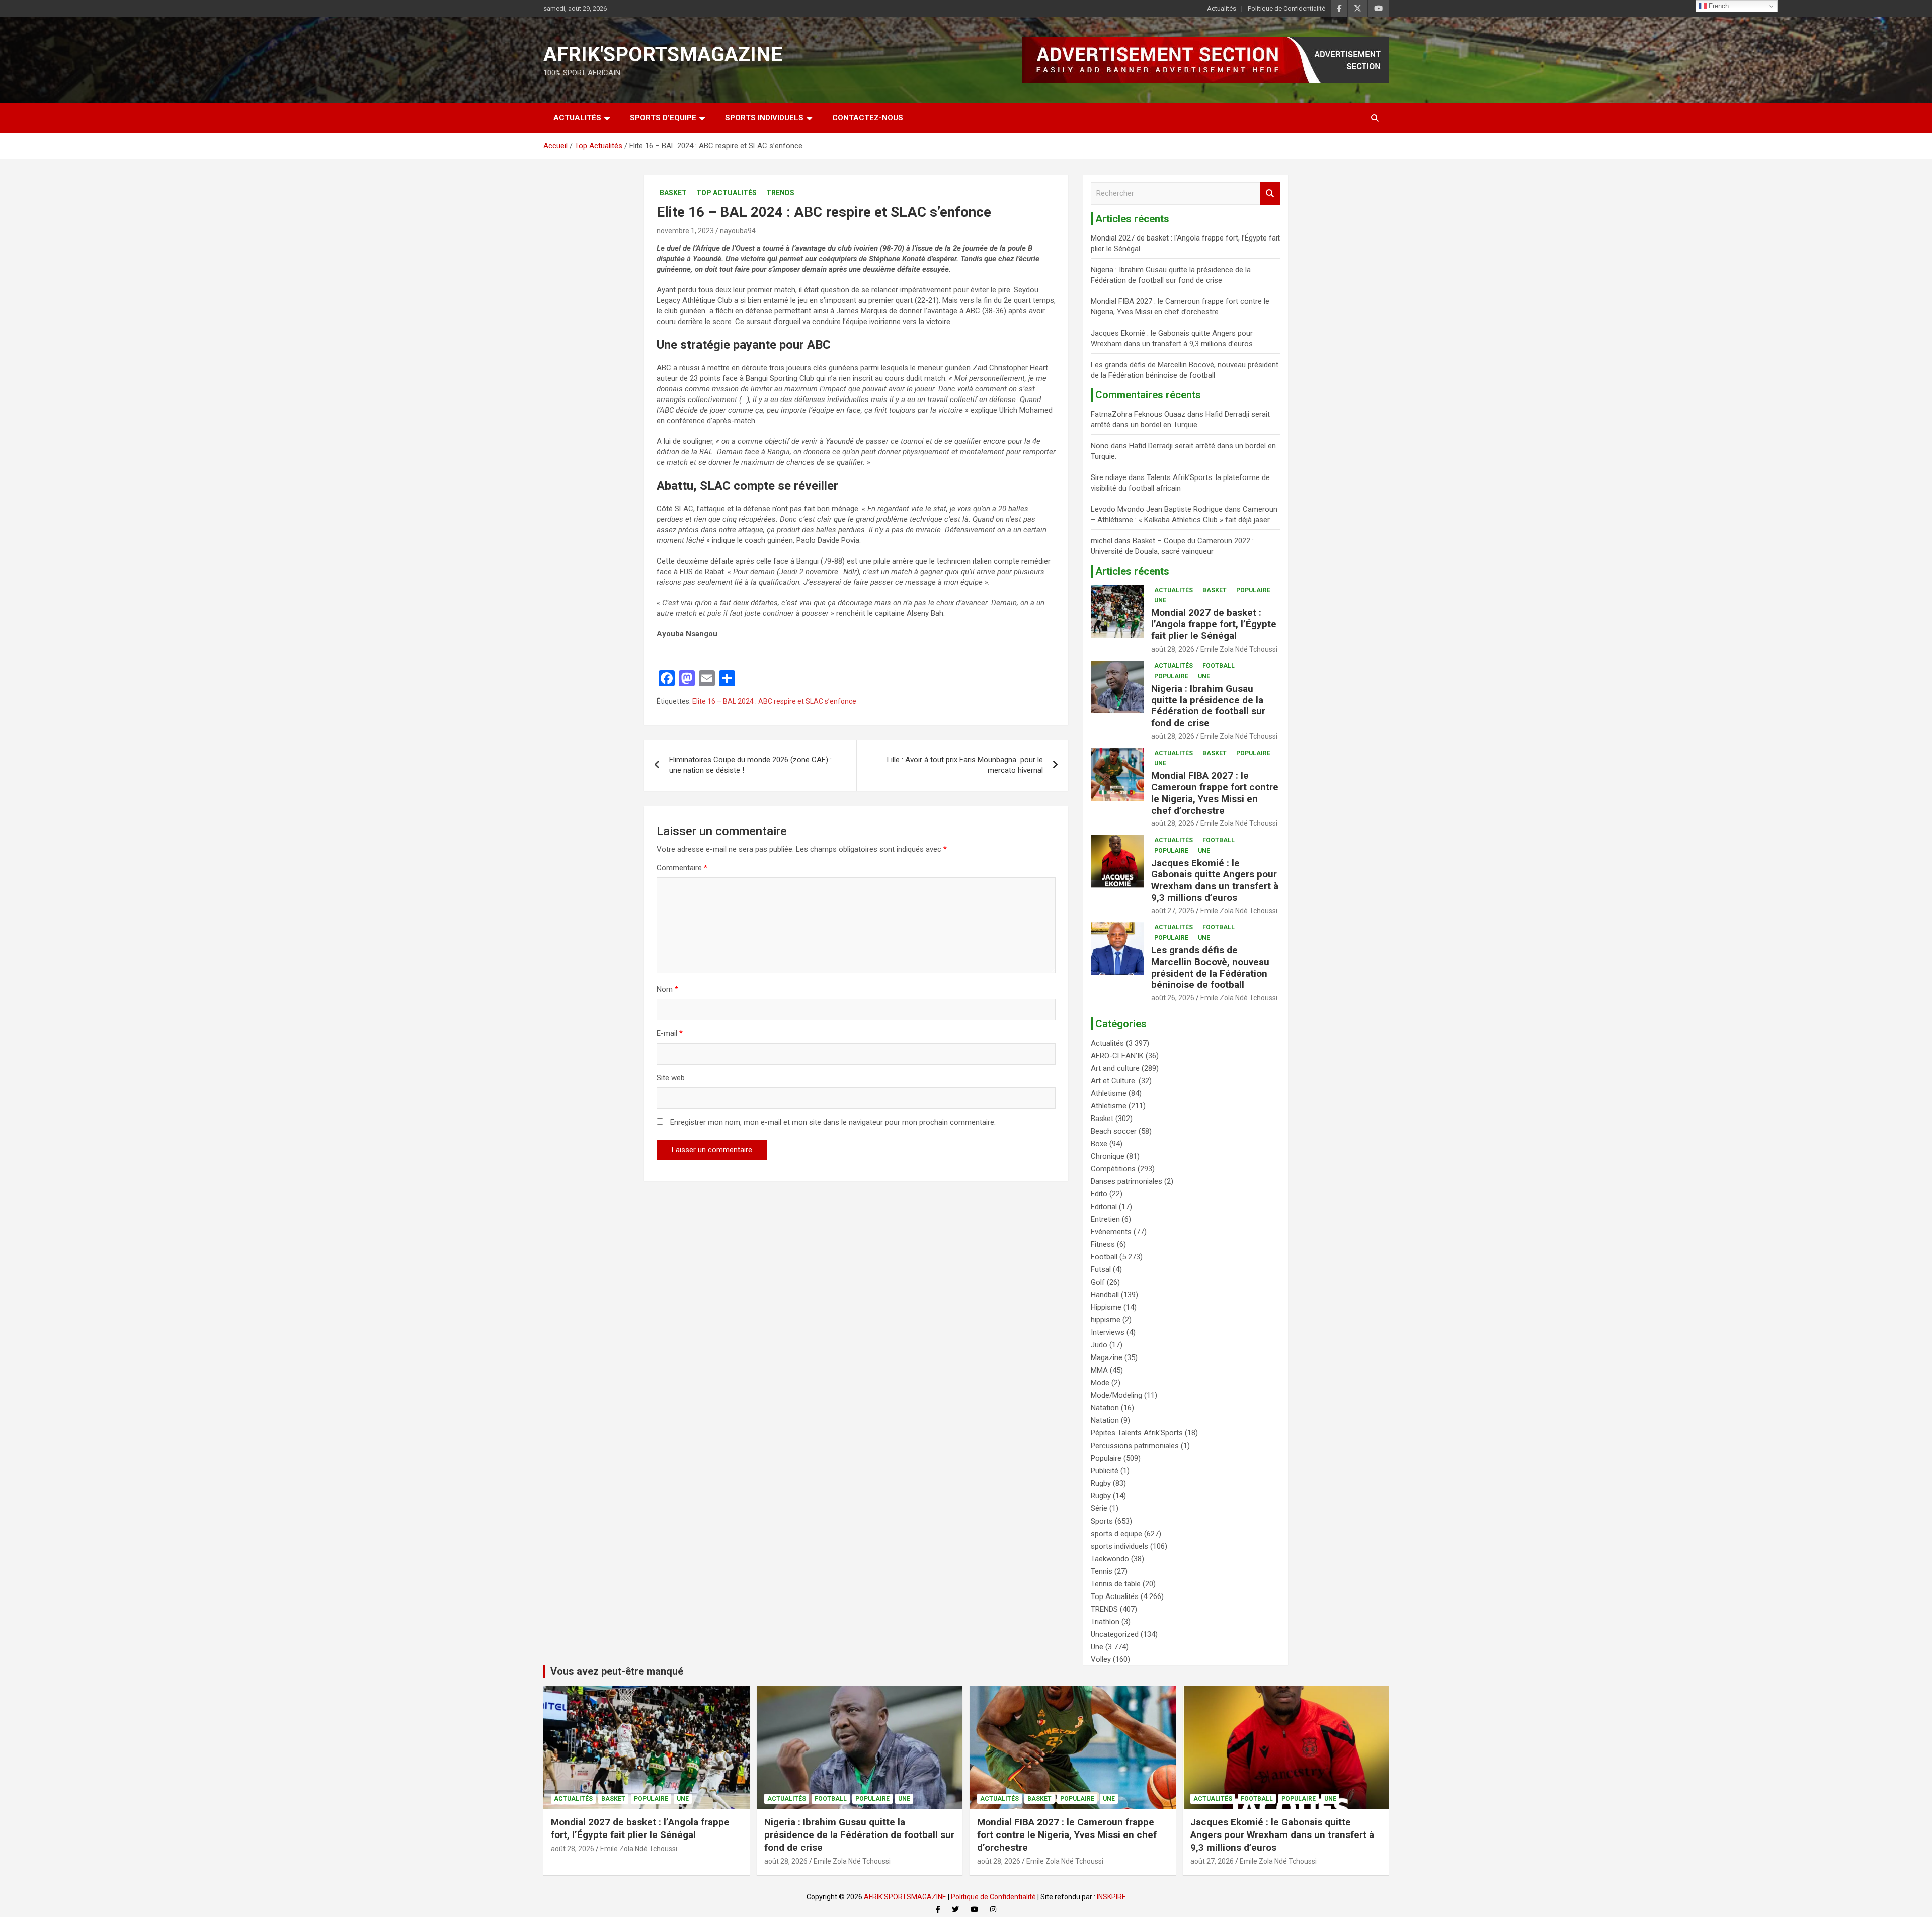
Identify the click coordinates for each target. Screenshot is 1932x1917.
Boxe (1099, 1144)
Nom (667, 989)
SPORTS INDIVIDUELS (764, 118)
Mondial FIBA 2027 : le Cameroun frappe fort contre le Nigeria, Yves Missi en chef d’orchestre (1215, 793)
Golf (1098, 1282)
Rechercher (1270, 193)
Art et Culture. (1114, 1081)
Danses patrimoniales (1126, 1181)
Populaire (1253, 590)
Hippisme (1106, 1307)
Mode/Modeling (1116, 1395)
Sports (1102, 1521)
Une (1160, 600)
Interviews (1108, 1332)
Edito (1099, 1194)
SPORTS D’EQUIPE (663, 118)
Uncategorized (1115, 1634)
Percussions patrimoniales (1135, 1446)
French (1718, 6)
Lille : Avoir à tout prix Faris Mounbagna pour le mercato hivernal (965, 765)
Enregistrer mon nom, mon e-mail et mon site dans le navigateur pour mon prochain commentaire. (833, 1122)
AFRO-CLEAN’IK (1117, 1056)
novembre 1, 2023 (685, 231)
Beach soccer (1114, 1131)
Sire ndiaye (1109, 477)
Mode (1100, 1383)
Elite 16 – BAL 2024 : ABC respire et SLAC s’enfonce (774, 701)
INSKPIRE (1111, 1897)
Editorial (1104, 1207)
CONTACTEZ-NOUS (868, 118)
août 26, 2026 (1173, 998)
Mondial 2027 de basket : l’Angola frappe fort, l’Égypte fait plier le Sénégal (1214, 624)
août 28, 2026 (1173, 649)
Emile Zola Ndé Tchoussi (1239, 649)
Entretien (1105, 1219)
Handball (1105, 1295)
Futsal (1101, 1269)
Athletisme (1109, 1093)
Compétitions (1113, 1169)
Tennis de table (1116, 1584)
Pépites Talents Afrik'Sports (1137, 1433)
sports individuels (1119, 1546)
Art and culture (1115, 1068)
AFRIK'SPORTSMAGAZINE (663, 55)
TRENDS (780, 193)
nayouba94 (738, 231)
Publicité (1105, 1471)
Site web (671, 1078)
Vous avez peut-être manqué (617, 1671)
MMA (1099, 1370)
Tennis (1102, 1571)
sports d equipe (1116, 1534)
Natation (1105, 1408)
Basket (673, 193)
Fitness (1103, 1244)
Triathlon (1105, 1622)
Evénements (1111, 1232)
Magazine (1107, 1357)
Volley (1101, 1659)
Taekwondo (1110, 1559)
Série (1099, 1508)
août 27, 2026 (1173, 911)
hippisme (1106, 1320)
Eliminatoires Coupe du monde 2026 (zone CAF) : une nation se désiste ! (750, 765)
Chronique (1108, 1156)
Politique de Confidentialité (1286, 8)
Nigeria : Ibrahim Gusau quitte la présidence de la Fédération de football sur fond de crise (1208, 706)
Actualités (1222, 8)
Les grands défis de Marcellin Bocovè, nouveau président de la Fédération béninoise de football (1210, 967)
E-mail (670, 1033)
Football (1219, 666)
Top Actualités (727, 193)
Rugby (1101, 1483)
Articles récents (1132, 571)
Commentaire (682, 868)
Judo (1099, 1345)
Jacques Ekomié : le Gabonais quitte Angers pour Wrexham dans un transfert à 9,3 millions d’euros (1215, 880)
